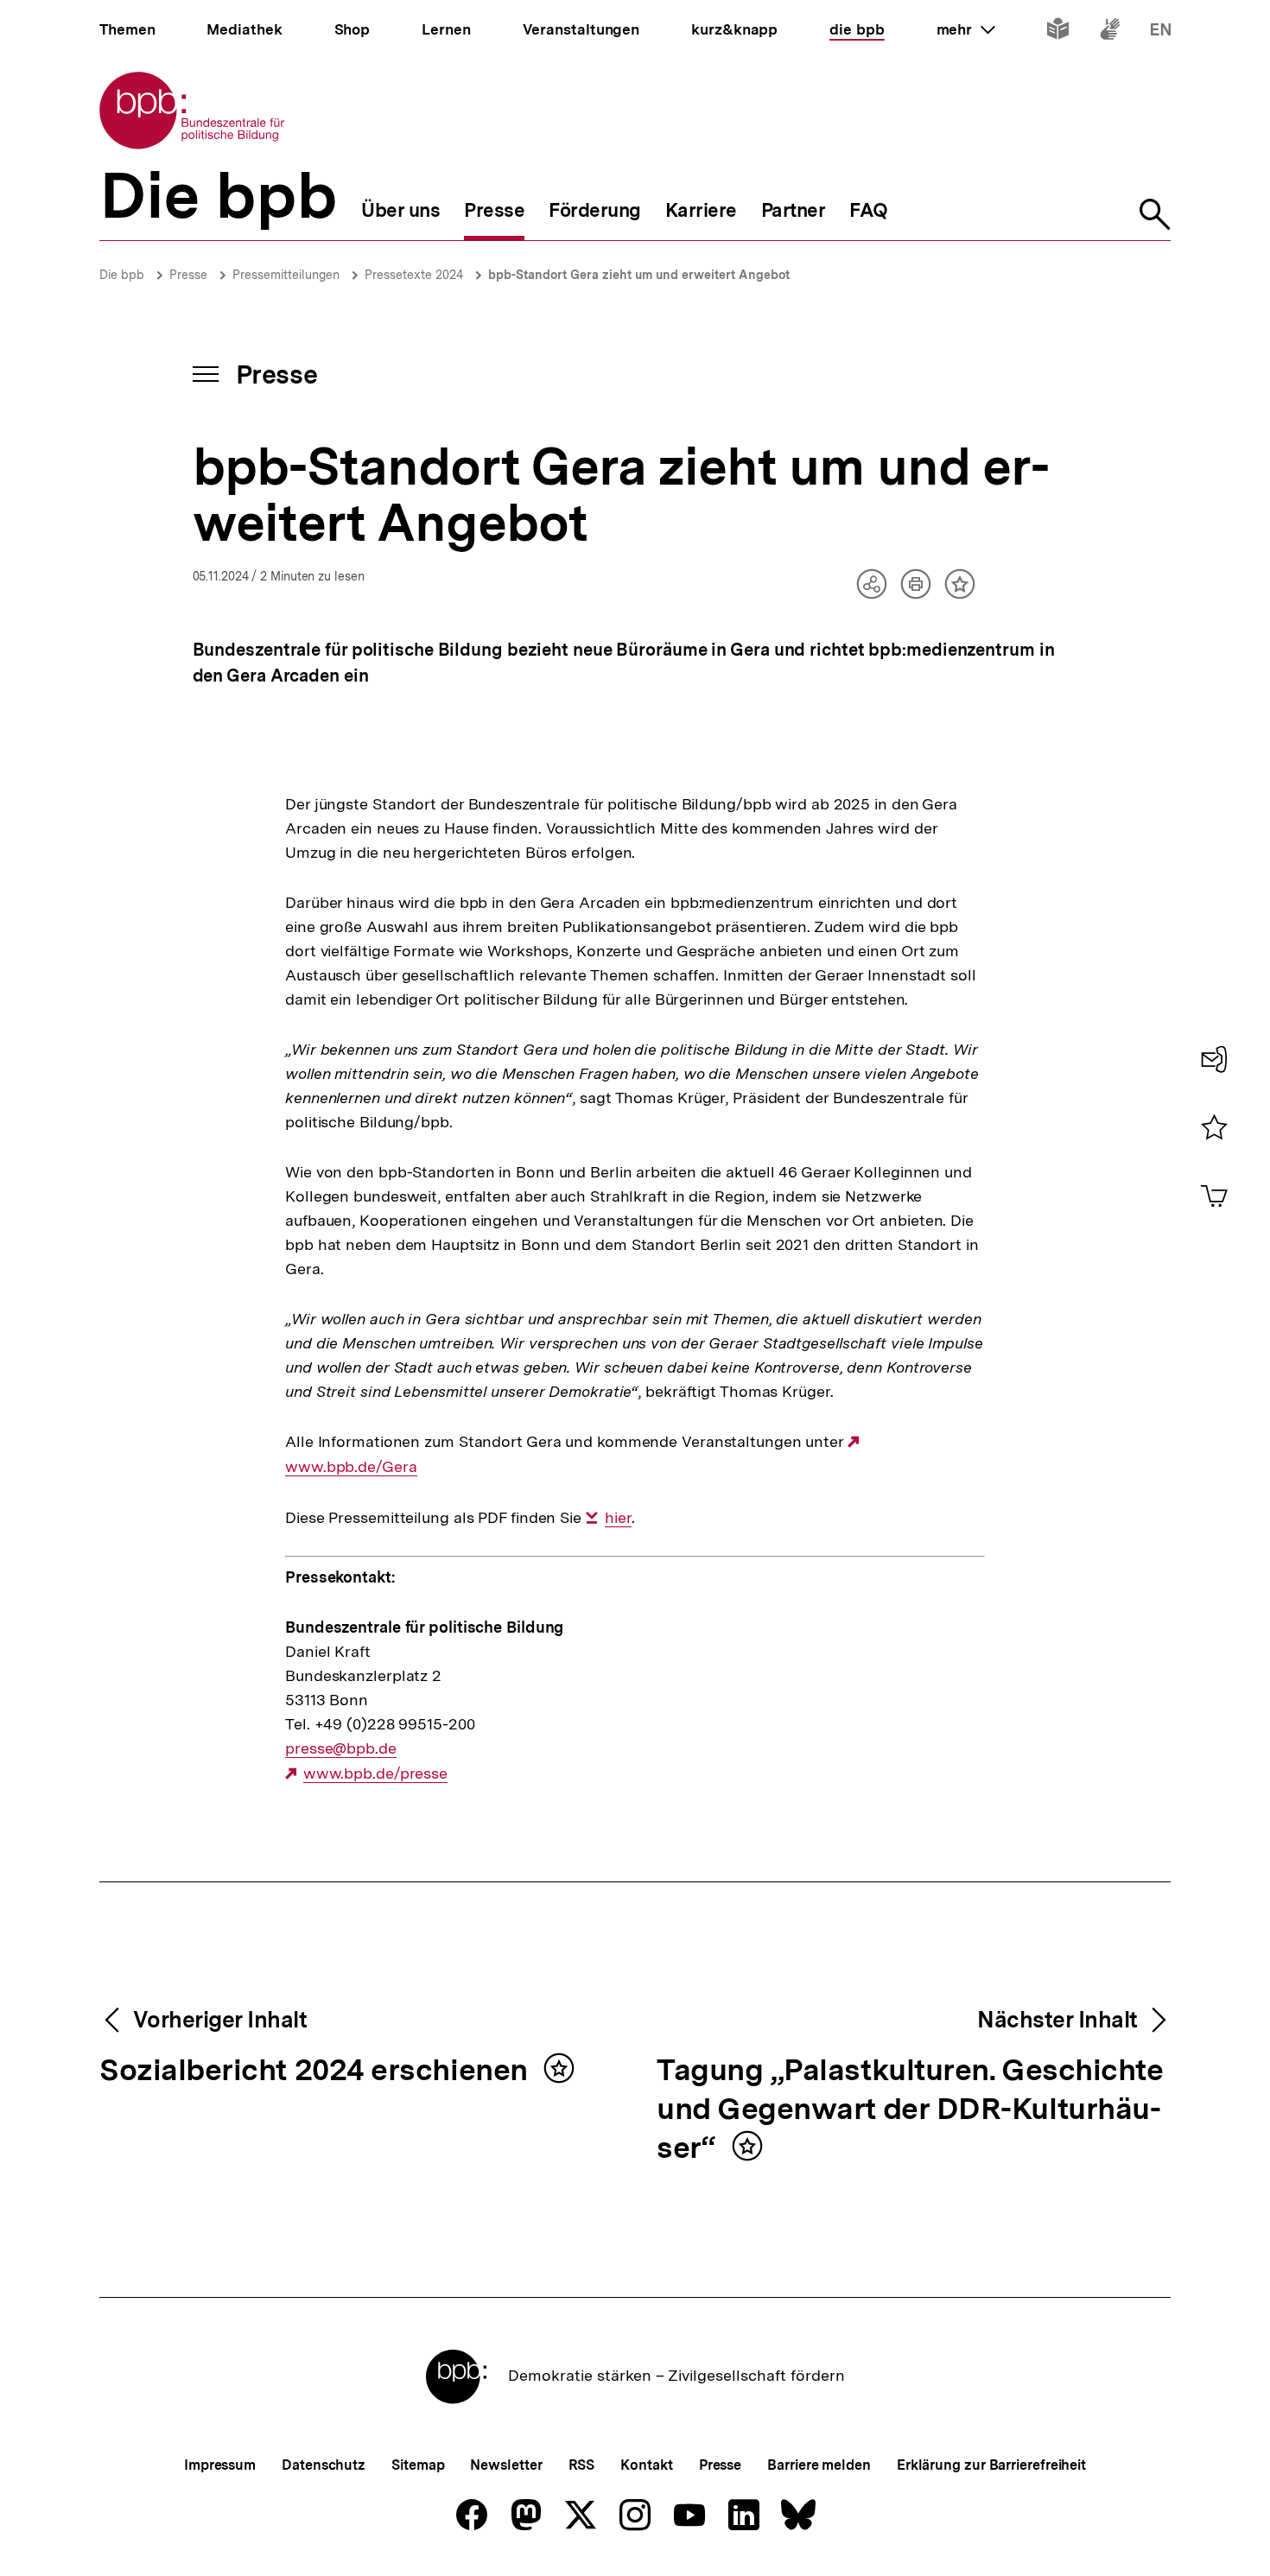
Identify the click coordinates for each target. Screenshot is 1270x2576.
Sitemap (418, 2465)
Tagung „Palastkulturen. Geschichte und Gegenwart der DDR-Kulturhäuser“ (910, 2110)
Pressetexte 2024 (414, 275)
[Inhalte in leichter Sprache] (1058, 32)
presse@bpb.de (341, 1748)
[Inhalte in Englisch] (1161, 32)
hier (618, 1518)
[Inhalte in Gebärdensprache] (1110, 32)
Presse (188, 275)
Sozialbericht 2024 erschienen (317, 2071)
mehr (966, 29)
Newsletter (506, 2465)
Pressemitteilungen (286, 275)
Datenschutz (324, 2465)
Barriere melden (819, 2465)
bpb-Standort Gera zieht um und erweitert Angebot (639, 275)
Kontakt (646, 2465)
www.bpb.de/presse (375, 1773)
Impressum (220, 2465)
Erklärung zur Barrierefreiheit (991, 2465)
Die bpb (122, 275)
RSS (582, 2465)
